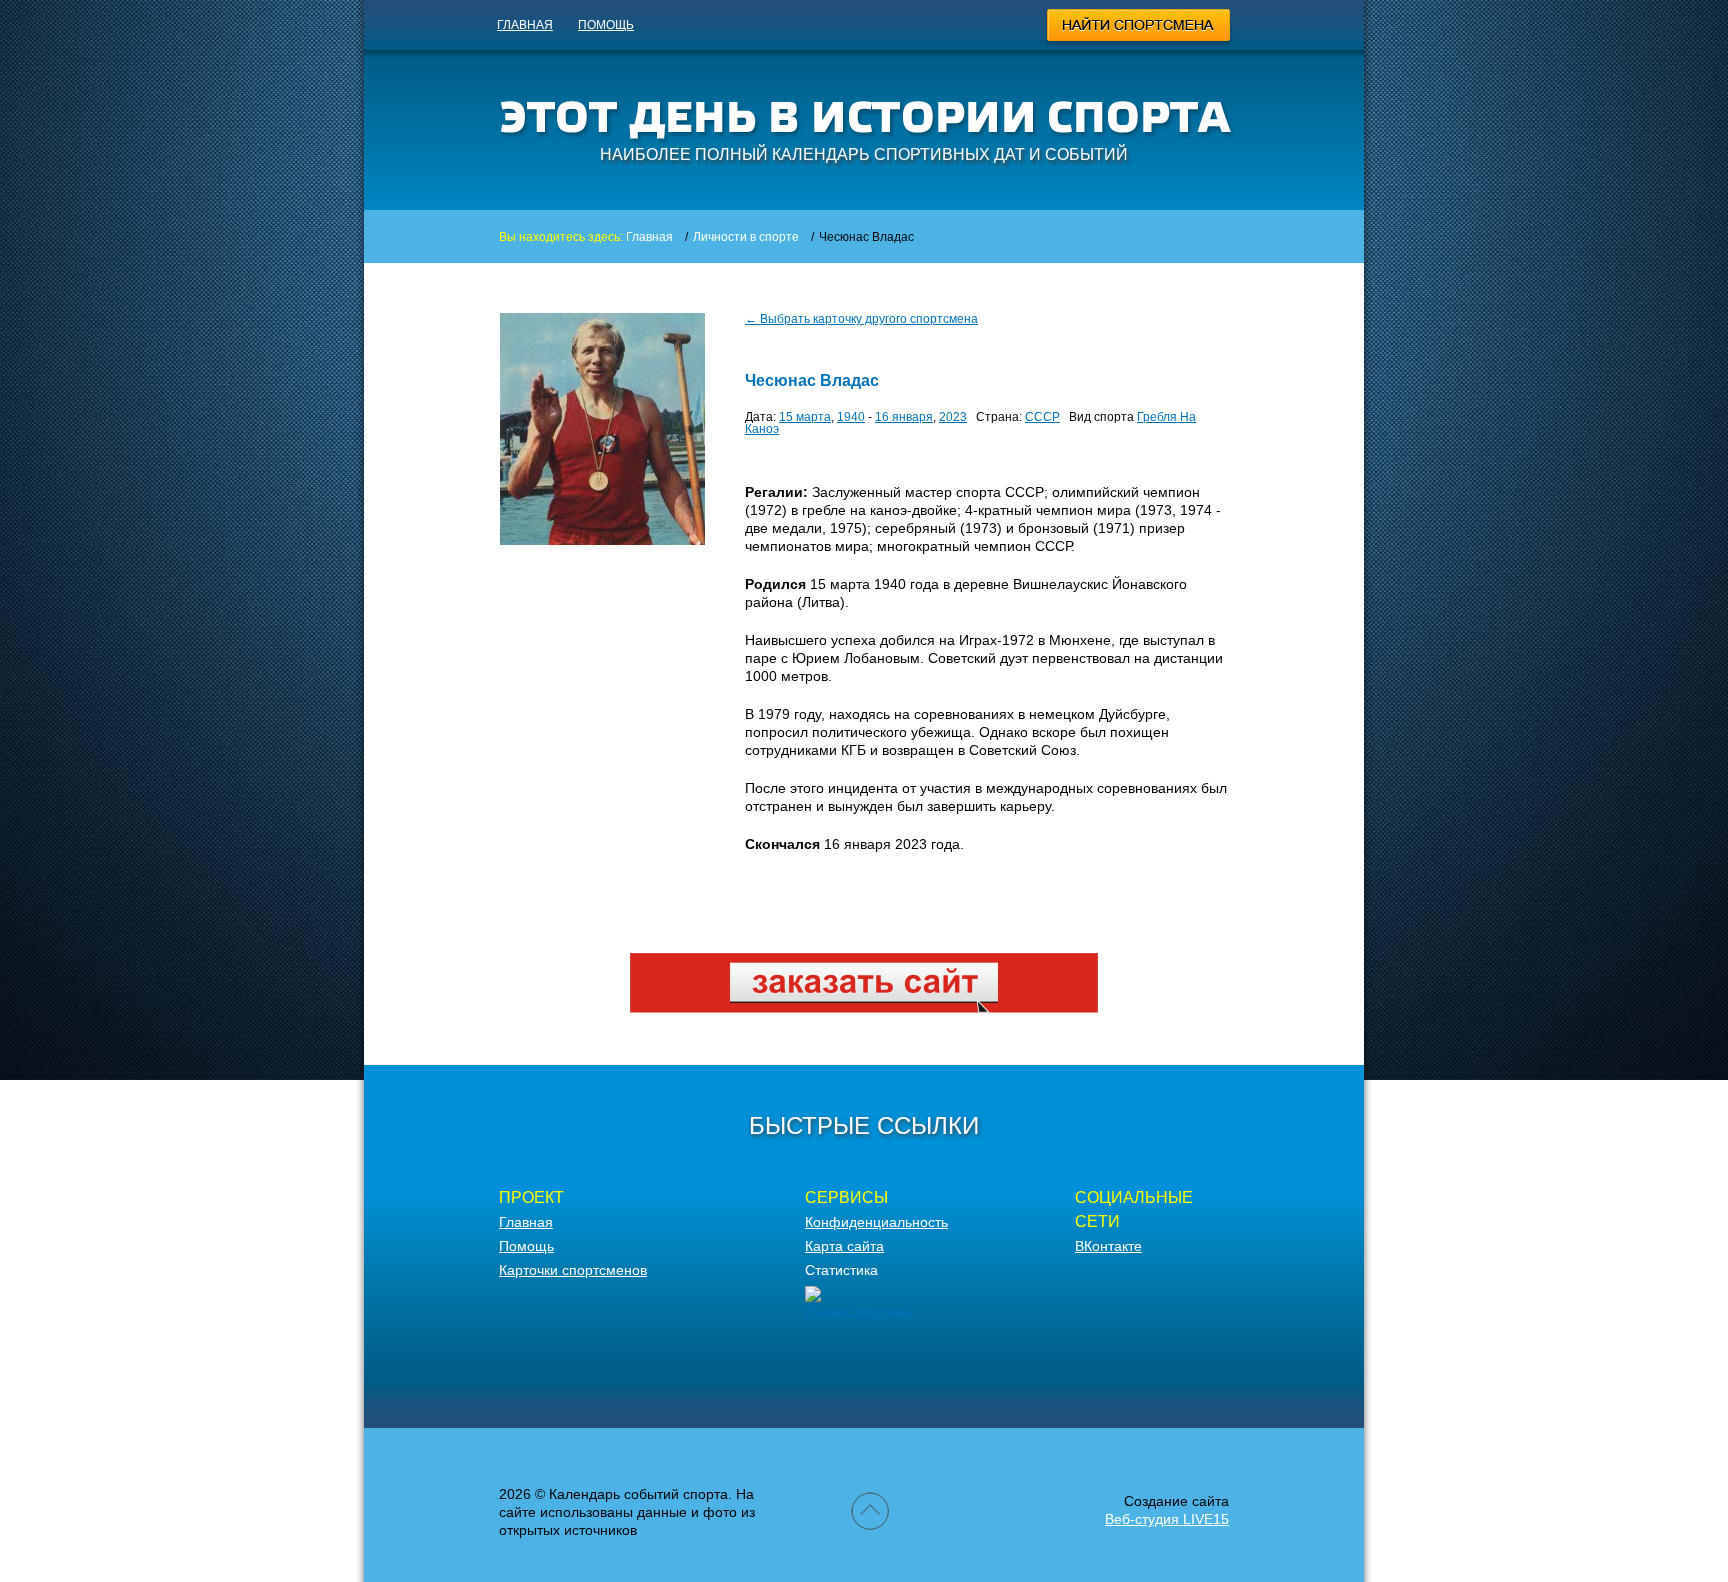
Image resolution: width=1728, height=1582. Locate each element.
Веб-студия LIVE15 (1167, 1519)
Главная (525, 25)
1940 (851, 417)
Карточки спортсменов (573, 1270)
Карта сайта (844, 1246)
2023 (953, 417)
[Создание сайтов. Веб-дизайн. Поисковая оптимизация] (864, 1008)
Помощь (606, 25)
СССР (1042, 417)
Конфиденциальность (876, 1222)
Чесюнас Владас (812, 380)
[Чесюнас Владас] (602, 540)
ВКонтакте (1108, 1246)
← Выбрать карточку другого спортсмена (861, 319)
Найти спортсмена (1139, 28)
